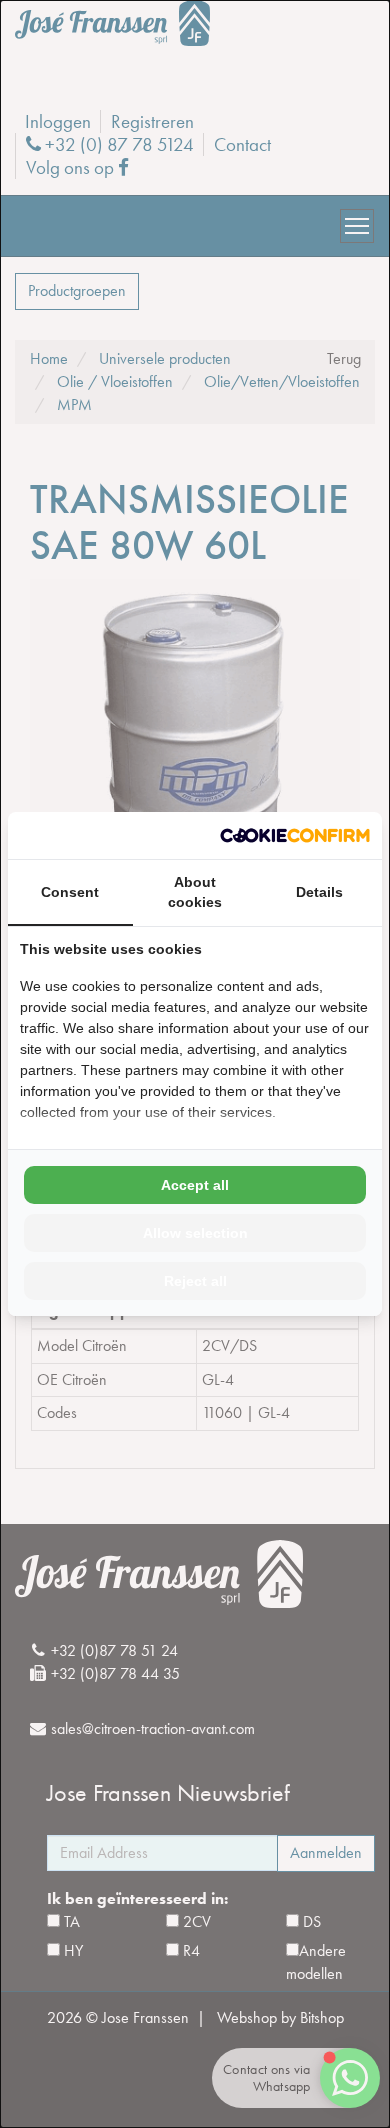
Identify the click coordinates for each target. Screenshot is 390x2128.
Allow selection (195, 1233)
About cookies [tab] (195, 892)
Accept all (195, 1185)
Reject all (195, 1281)
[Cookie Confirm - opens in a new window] (295, 835)
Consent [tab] (70, 892)
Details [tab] (319, 892)
